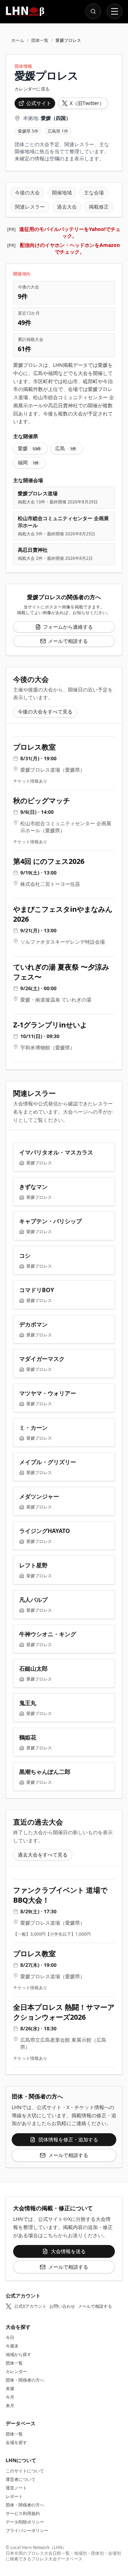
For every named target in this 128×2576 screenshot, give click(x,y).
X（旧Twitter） (87, 103)
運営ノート (16, 2488)
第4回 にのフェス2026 (49, 861)
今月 (10, 2397)
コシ (25, 1256)
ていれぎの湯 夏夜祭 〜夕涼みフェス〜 (61, 972)
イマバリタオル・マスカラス (56, 1152)
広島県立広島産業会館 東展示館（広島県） (63, 2043)
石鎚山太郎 (33, 1668)
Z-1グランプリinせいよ (50, 1025)
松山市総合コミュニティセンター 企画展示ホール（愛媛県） (66, 827)
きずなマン (33, 1187)
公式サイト (39, 103)
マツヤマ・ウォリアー (48, 1393)
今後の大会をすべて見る (45, 711)
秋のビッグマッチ (42, 801)
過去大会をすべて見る (43, 1855)
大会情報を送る (68, 2251)
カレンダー (16, 2371)
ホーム (18, 40)
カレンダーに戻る (32, 89)
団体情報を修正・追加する (68, 2139)
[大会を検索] (93, 11)
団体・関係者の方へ (25, 2380)
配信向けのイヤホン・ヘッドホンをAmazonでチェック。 (70, 248)
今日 (10, 2337)
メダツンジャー (39, 1496)
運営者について (21, 2479)
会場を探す (16, 2442)
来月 (10, 2406)
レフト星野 (33, 1565)
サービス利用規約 (23, 2513)
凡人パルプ (33, 1600)
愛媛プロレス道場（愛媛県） (53, 770)
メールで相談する (68, 641)
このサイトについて (25, 2471)
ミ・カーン (33, 1428)
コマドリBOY (37, 1290)
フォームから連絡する (68, 627)
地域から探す (18, 2354)
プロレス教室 (34, 747)
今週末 (12, 2346)
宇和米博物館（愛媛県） (48, 1047)
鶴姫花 (28, 1737)
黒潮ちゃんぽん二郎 (45, 1772)
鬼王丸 (28, 1703)
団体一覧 (40, 40)
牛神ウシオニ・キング (48, 1634)
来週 (10, 2389)
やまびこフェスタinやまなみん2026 (63, 914)
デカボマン (33, 1324)
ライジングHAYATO (45, 1531)
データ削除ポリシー (25, 2522)
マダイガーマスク (42, 1359)
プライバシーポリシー (27, 2530)
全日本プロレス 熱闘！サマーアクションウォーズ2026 (64, 2012)
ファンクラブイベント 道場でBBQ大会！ (60, 1895)
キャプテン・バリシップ (50, 1221)
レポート (14, 2496)
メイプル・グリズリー (48, 1462)
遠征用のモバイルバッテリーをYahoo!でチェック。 (70, 232)
